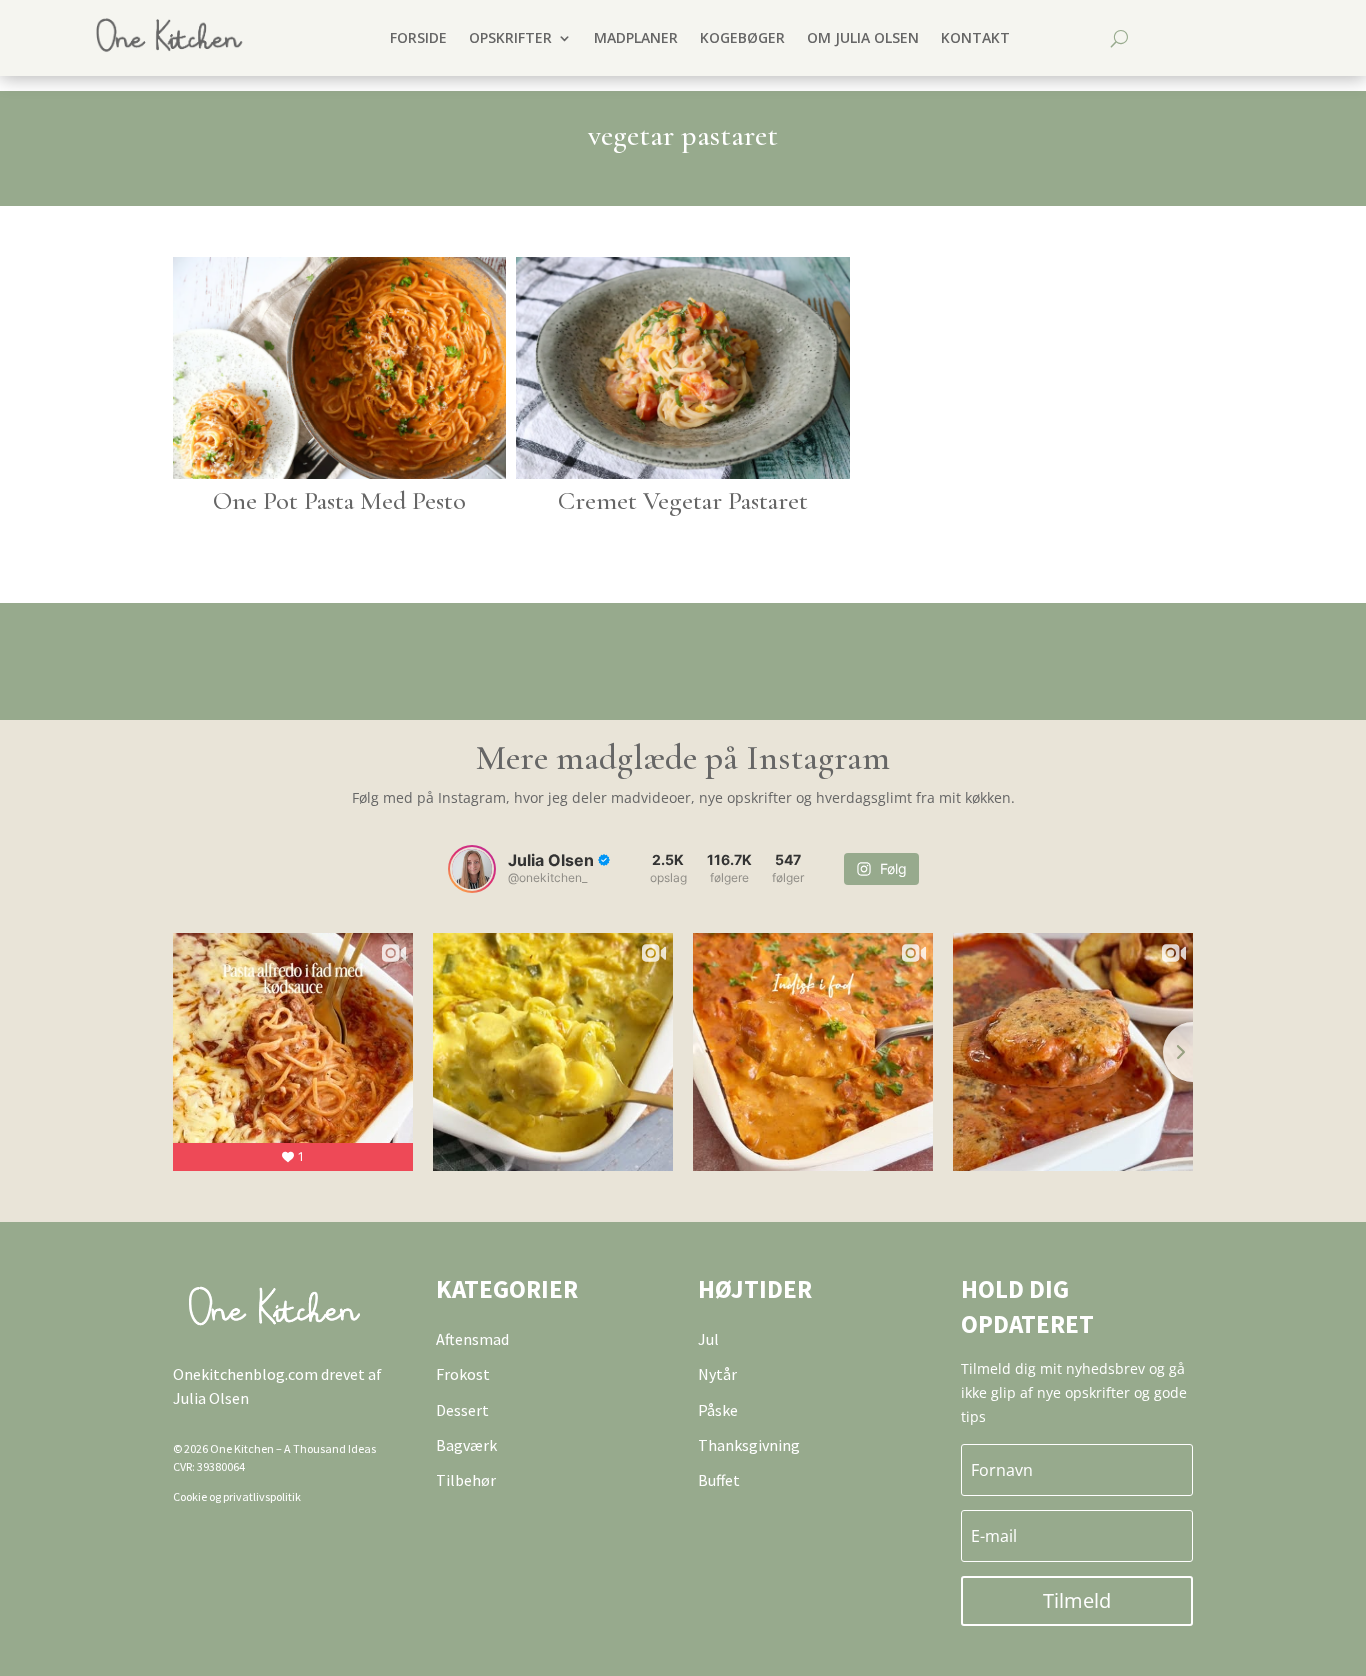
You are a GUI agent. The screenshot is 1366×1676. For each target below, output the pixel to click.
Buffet (719, 1480)
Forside (418, 37)
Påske (718, 1410)
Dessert (462, 1410)
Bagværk (466, 1445)
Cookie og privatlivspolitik (237, 1496)
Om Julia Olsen (863, 37)
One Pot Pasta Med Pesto (339, 500)
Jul (708, 1339)
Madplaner (636, 37)
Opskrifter (510, 37)
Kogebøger (742, 37)
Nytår (717, 1374)
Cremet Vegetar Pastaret (683, 500)
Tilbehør (466, 1480)
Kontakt (975, 37)
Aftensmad (472, 1339)
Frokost (463, 1374)
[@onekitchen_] (472, 869)
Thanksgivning (749, 1445)
